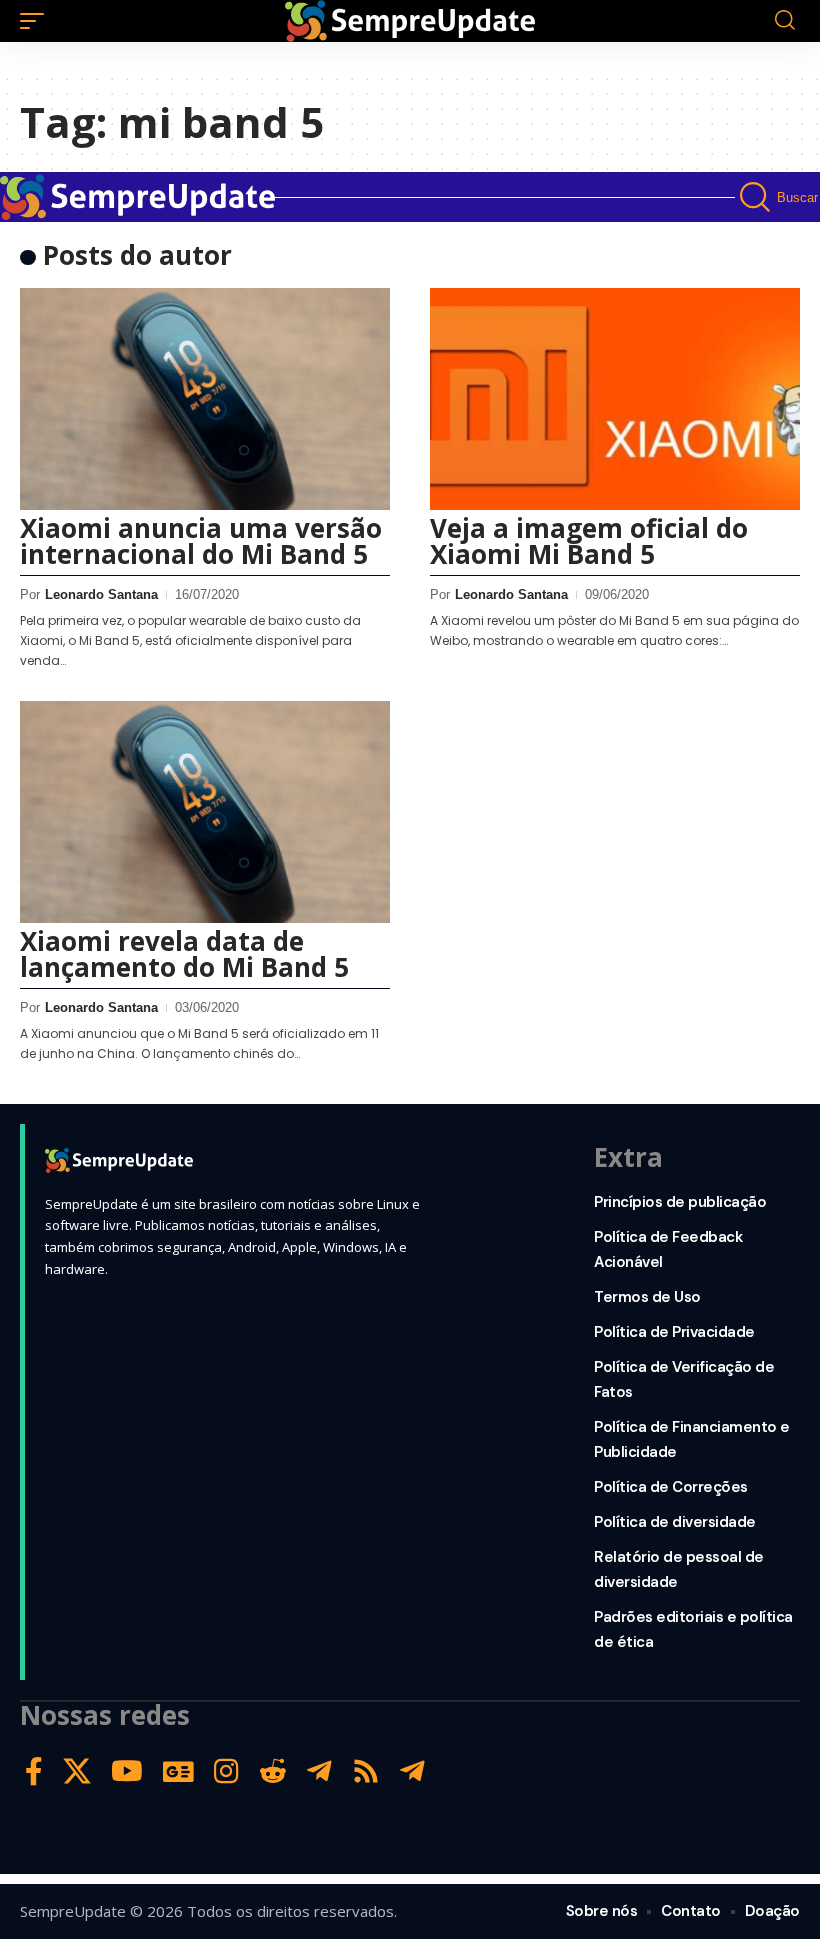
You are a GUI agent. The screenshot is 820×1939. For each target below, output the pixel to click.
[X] (77, 1771)
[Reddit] (273, 1771)
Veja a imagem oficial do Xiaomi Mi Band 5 (589, 541)
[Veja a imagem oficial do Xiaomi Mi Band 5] (615, 399)
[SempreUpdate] (410, 21)
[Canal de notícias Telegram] (412, 1771)
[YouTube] (127, 1771)
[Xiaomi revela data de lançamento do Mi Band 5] (205, 812)
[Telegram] (319, 1771)
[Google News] (178, 1771)
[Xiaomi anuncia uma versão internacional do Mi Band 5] (205, 399)
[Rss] (366, 1771)
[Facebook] (34, 1771)
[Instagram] (226, 1771)
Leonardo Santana (101, 594)
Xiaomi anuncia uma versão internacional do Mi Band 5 (201, 541)
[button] (37, 21)
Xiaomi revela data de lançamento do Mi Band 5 (184, 954)
